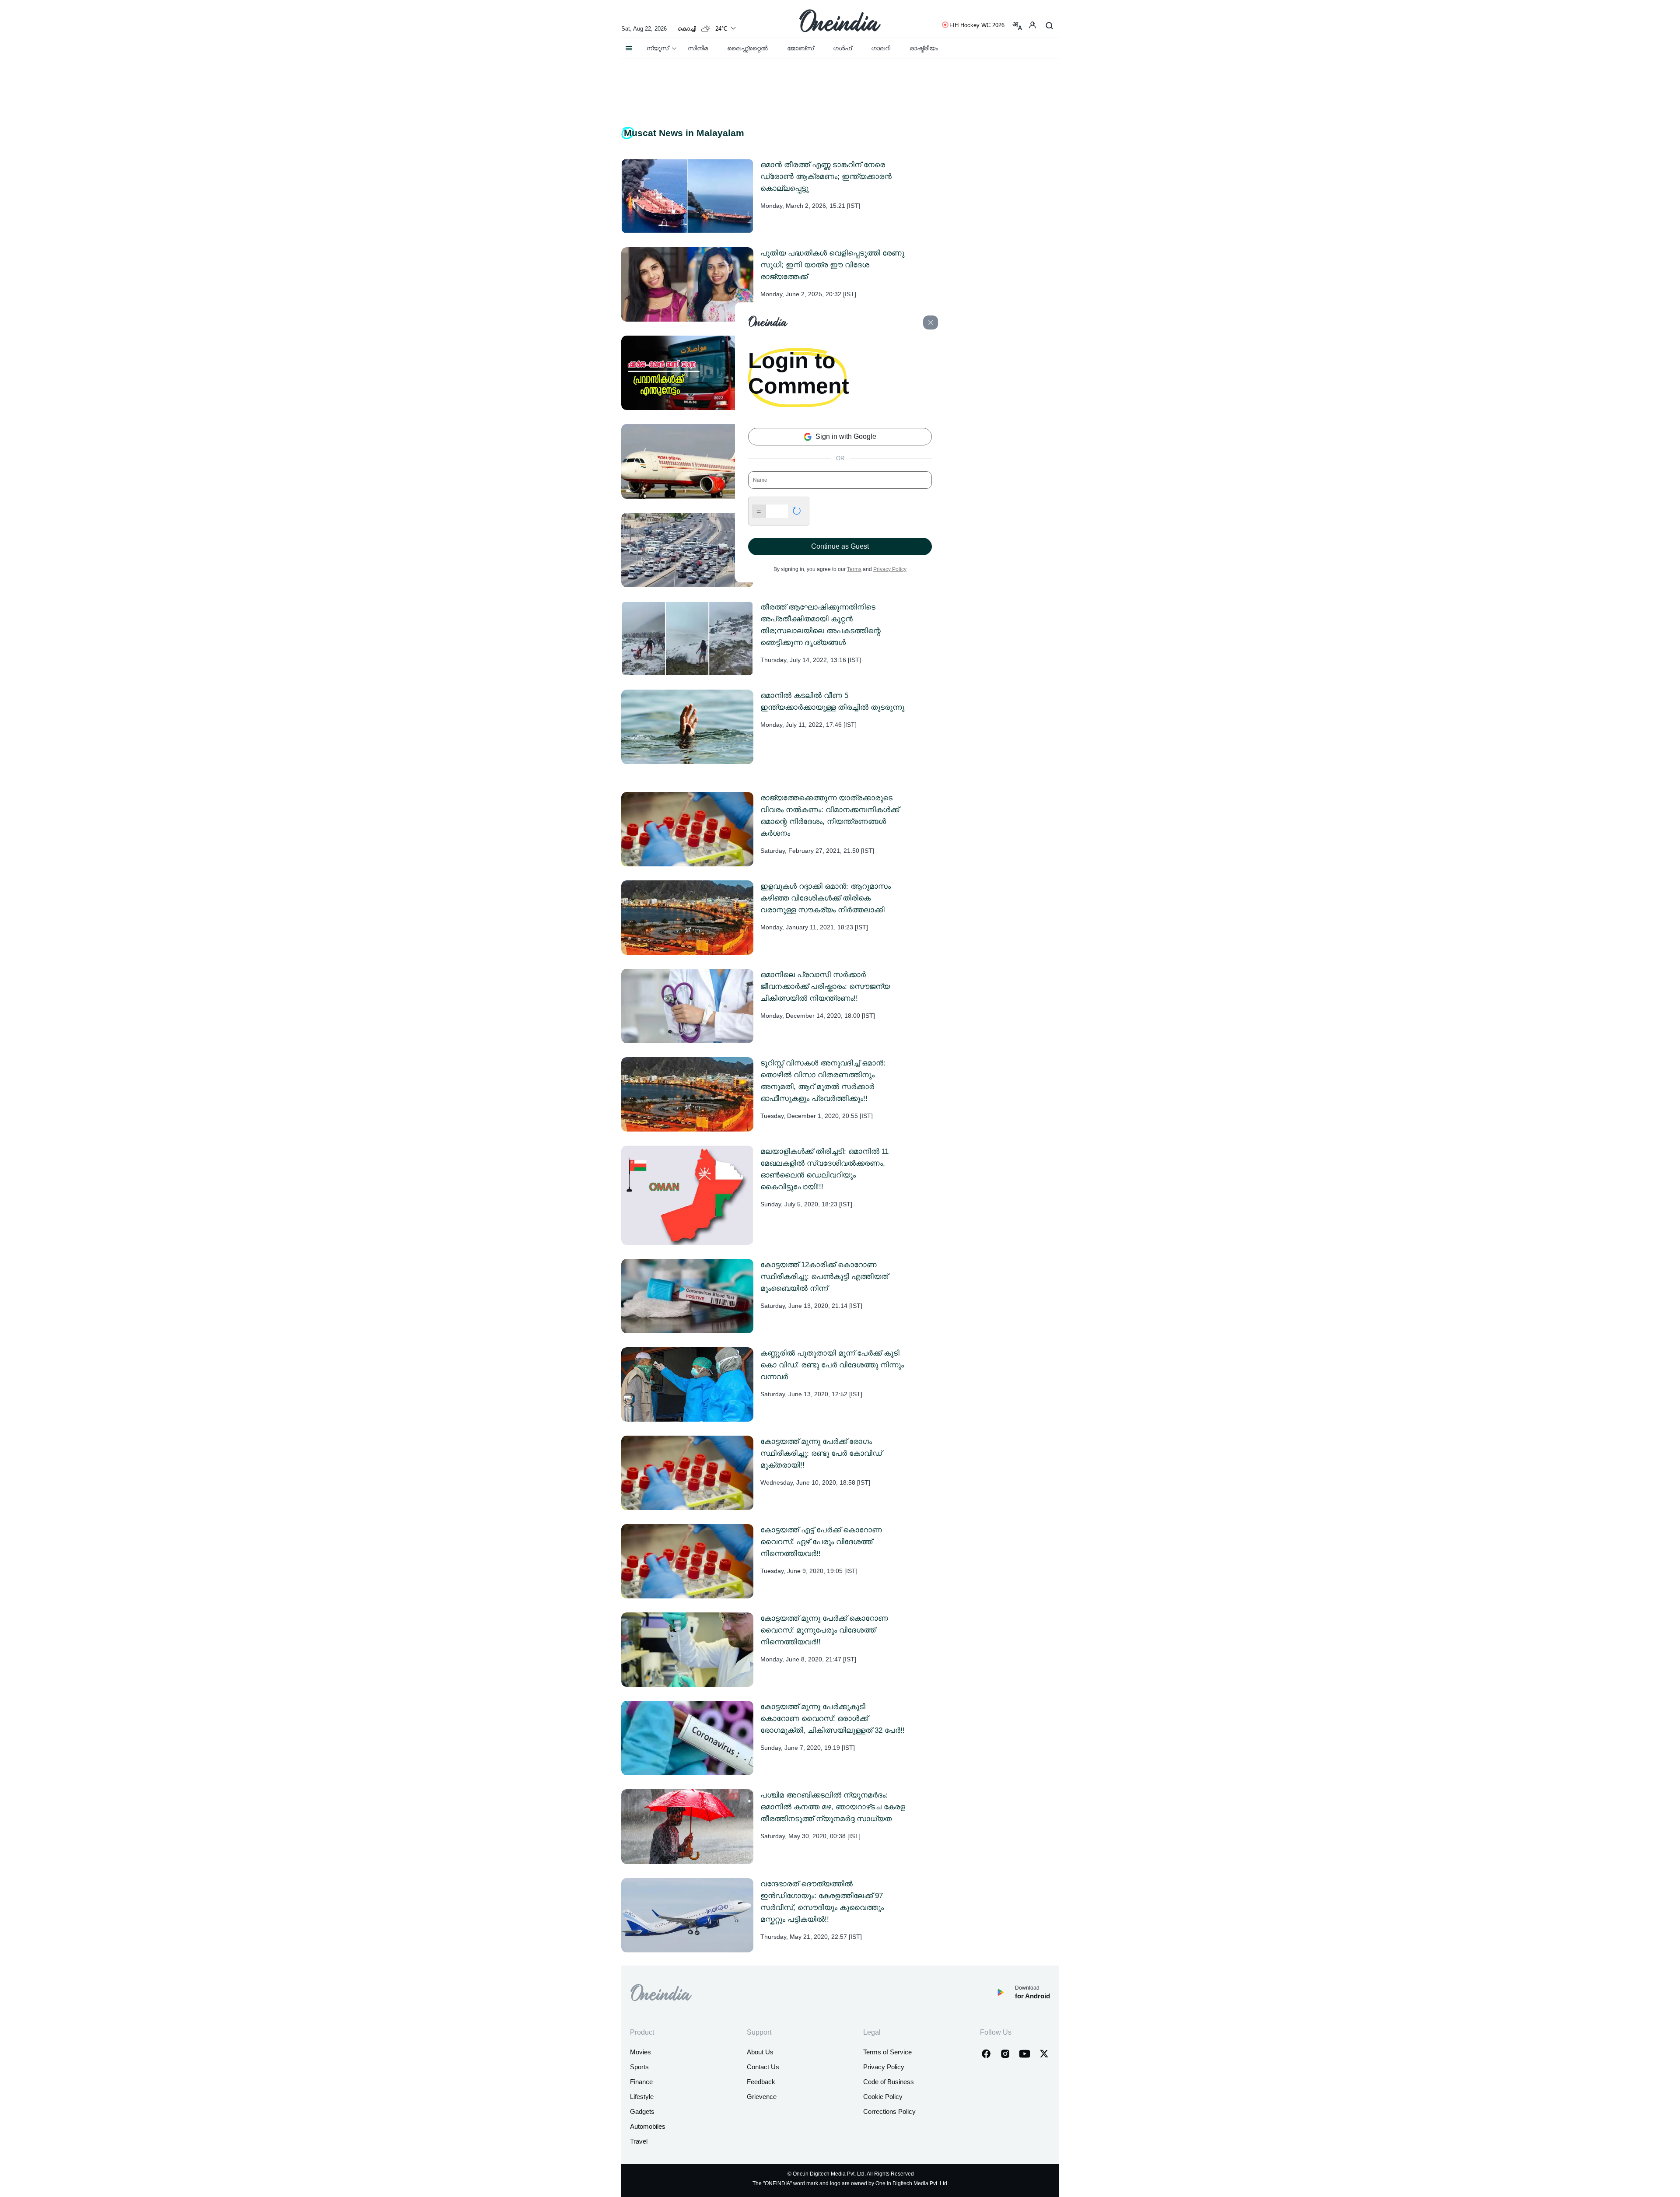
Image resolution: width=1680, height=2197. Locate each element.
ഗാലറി (881, 48)
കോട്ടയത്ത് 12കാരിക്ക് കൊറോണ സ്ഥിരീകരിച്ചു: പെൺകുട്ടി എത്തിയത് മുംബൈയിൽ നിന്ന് (824, 1277)
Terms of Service (887, 2052)
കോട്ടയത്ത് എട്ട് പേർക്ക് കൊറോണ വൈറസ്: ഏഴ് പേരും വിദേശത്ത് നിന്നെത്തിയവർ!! (821, 1542)
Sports (639, 2067)
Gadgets (642, 2111)
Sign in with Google (845, 436)
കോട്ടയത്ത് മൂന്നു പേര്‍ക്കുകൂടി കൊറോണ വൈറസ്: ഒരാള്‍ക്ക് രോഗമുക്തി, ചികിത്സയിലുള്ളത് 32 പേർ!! (833, 1719)
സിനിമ (698, 48)
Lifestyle (642, 2097)
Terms (854, 569)
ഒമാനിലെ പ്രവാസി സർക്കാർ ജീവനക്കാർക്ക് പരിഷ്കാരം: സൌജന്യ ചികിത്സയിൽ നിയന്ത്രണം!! (825, 986)
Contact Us (763, 2067)
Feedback (761, 2082)
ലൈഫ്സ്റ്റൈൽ (747, 48)
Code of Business (889, 2082)
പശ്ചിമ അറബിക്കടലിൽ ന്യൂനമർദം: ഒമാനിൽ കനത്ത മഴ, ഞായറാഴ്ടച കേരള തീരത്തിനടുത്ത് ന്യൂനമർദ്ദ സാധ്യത (833, 1807)
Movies (640, 2052)
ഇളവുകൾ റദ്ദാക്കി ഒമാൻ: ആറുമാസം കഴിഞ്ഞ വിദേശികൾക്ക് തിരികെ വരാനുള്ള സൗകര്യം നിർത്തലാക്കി (826, 898)
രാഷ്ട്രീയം (924, 48)
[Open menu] (629, 46)
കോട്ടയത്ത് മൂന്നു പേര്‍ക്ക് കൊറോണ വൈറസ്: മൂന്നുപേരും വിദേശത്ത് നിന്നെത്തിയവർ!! (824, 1630)
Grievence (762, 2097)
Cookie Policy (883, 2097)
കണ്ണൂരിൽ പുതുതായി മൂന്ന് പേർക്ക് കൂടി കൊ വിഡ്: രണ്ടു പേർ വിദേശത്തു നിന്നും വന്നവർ (832, 1365)
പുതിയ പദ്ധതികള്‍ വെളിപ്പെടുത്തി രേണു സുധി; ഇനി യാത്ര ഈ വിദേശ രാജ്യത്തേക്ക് (832, 265)
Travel (639, 2141)
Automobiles (648, 2126)
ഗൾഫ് (842, 48)
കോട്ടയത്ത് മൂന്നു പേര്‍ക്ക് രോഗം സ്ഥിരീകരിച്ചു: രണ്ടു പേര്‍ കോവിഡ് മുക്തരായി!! (821, 1453)
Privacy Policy (884, 2067)
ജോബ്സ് (800, 48)
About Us (760, 2052)
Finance (641, 2082)
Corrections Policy (889, 2111)
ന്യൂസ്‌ (658, 48)
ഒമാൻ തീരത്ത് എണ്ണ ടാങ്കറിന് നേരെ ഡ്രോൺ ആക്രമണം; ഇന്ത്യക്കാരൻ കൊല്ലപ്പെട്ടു (826, 177)
